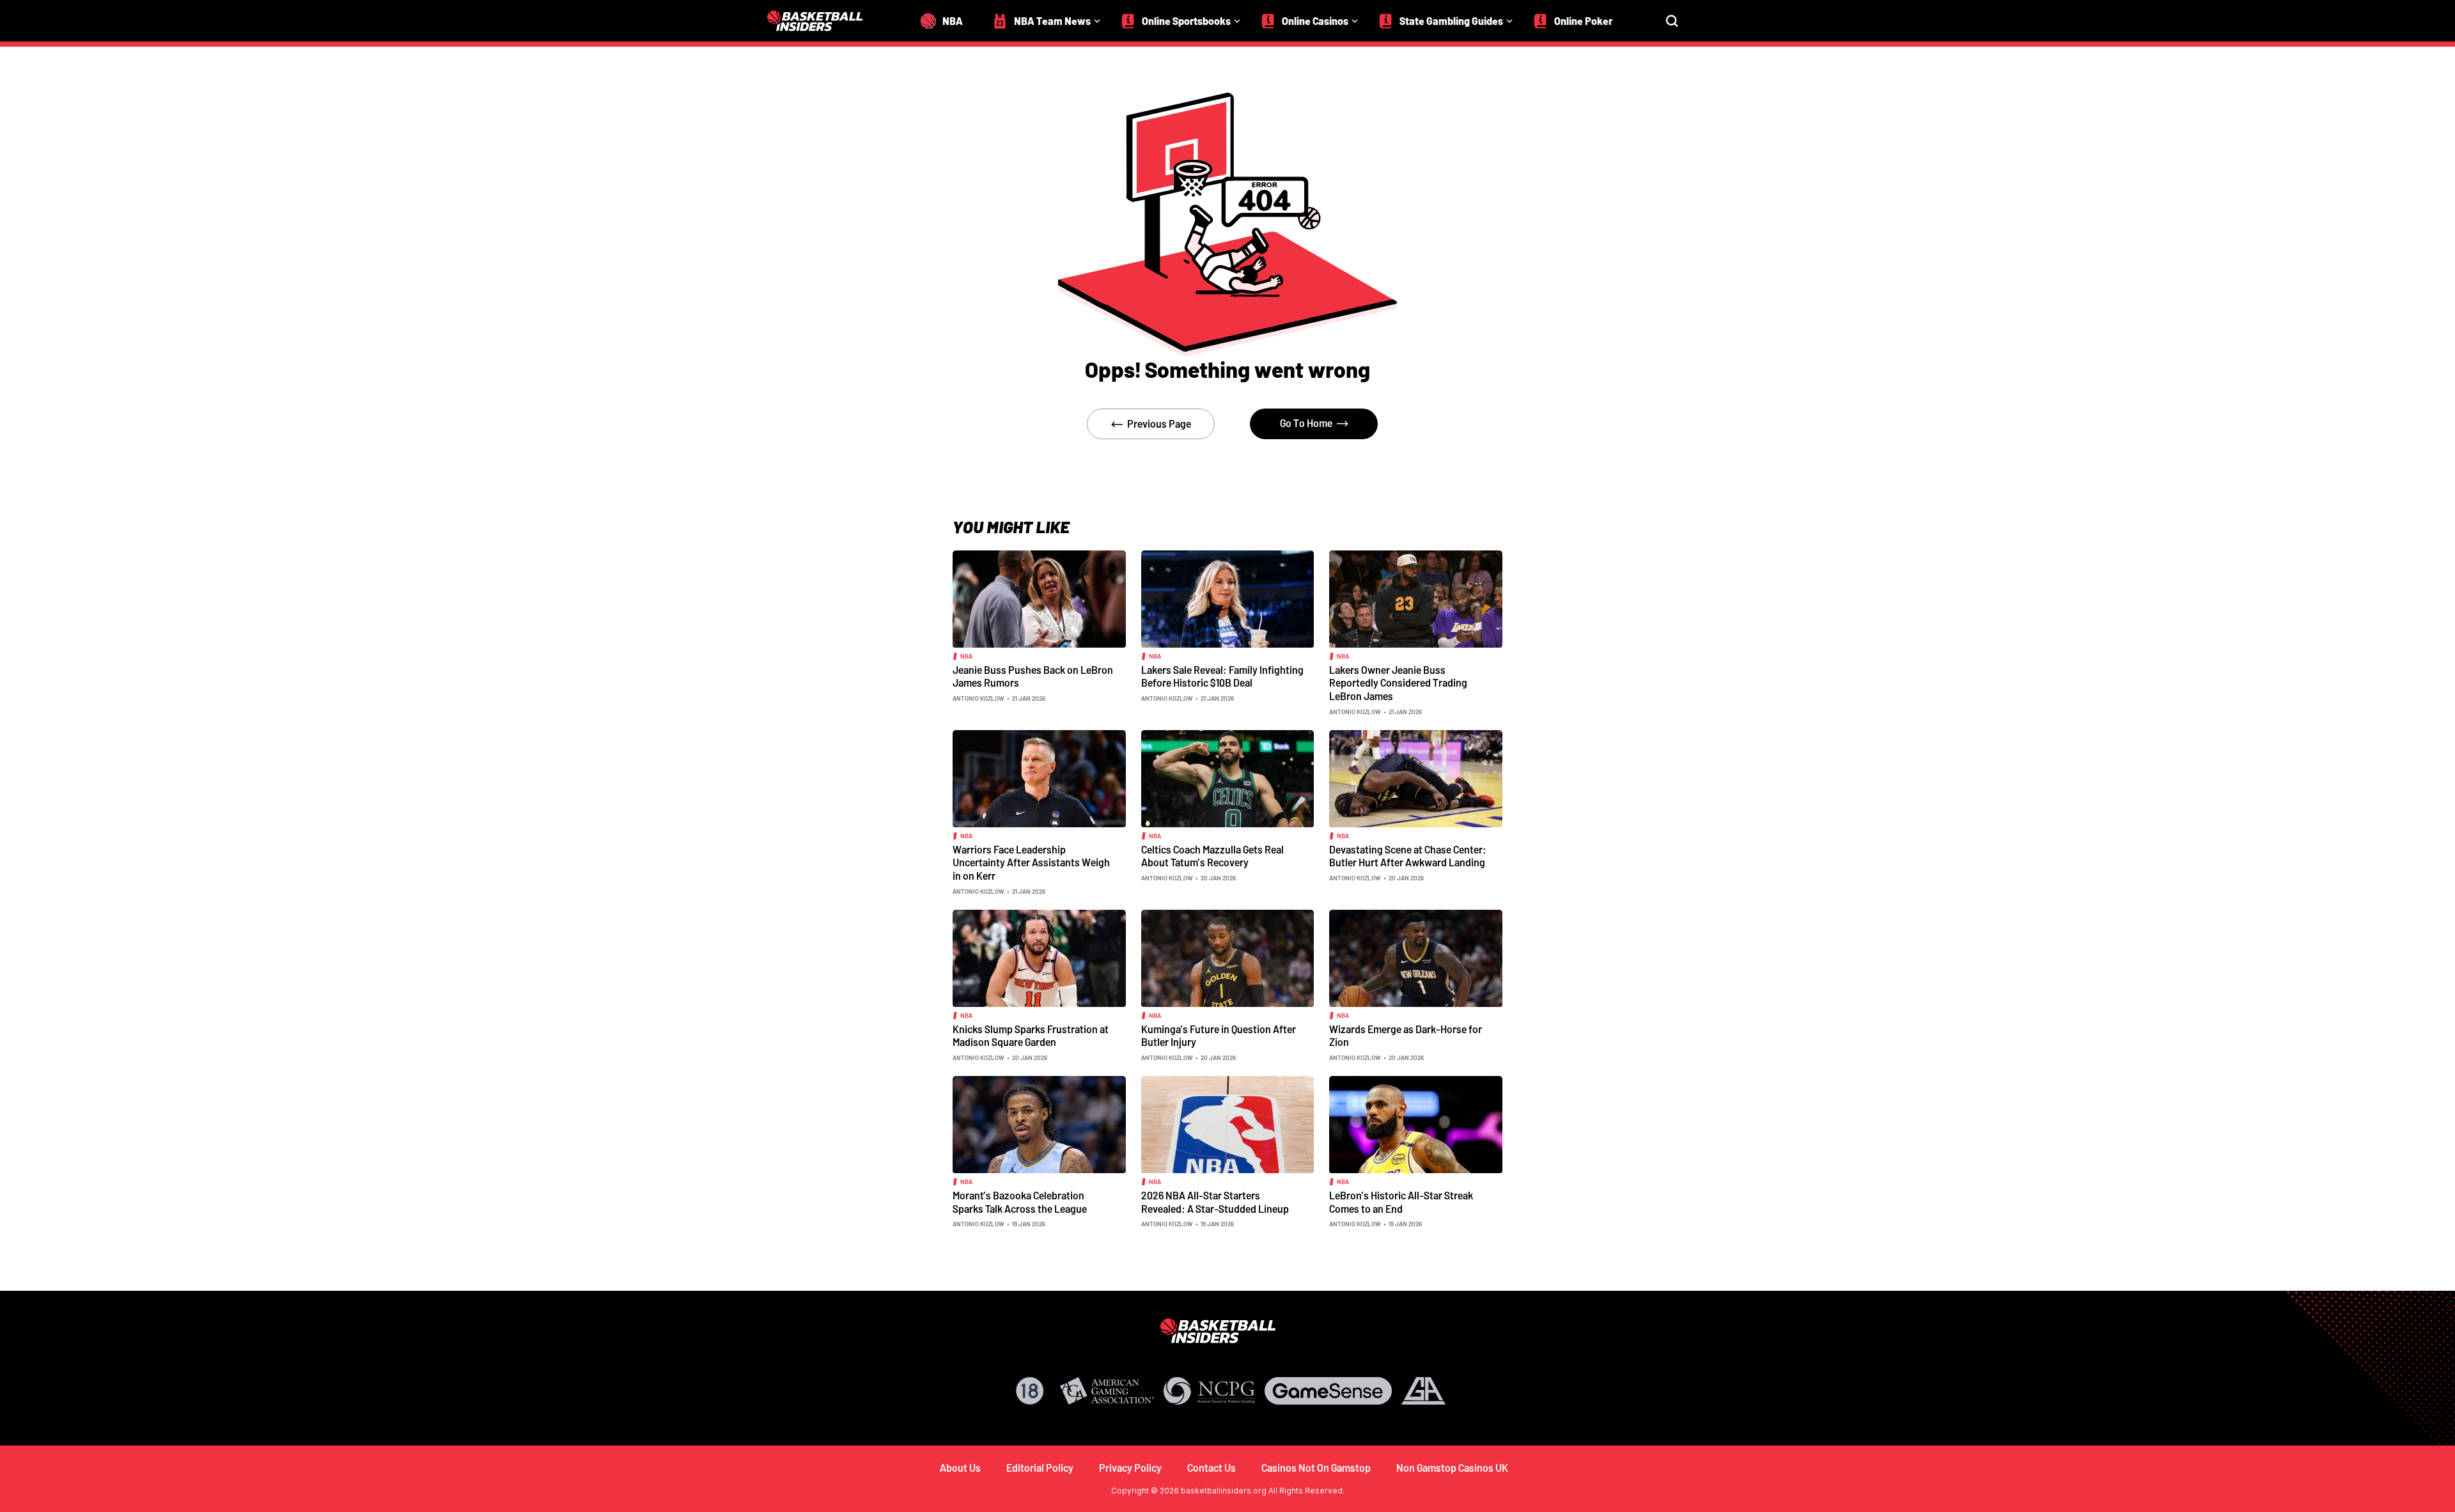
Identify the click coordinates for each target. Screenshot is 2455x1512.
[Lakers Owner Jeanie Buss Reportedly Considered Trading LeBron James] (1416, 598)
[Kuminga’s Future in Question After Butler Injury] (1228, 957)
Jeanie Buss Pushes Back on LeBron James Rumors (1033, 676)
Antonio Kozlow (978, 698)
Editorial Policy (1040, 1468)
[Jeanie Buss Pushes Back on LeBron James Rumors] (1039, 598)
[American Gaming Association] (1107, 1391)
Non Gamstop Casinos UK (1452, 1468)
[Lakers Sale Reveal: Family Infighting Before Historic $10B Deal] (1228, 598)
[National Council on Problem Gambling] (1210, 1391)
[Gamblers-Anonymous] (1423, 1391)
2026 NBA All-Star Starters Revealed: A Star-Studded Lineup (1215, 1202)
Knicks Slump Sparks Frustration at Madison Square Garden (1031, 1036)
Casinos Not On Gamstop (1316, 1468)
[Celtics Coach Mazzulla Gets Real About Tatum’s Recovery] (1228, 777)
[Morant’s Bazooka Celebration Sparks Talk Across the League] (1039, 1123)
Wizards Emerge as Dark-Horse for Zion (1406, 1036)
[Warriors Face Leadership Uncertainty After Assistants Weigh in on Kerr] (1039, 777)
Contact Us (1212, 1468)
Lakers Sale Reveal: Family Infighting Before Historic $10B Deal (1222, 676)
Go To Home (1306, 423)
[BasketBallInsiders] (823, 21)
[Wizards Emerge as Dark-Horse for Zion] (1416, 957)
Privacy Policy (1130, 1468)
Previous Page (1159, 424)
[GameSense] (1328, 1391)
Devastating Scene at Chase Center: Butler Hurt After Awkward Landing (1408, 856)
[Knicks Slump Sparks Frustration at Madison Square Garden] (1039, 957)
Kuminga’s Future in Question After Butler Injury (1219, 1036)
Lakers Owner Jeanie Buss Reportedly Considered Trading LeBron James (1398, 683)
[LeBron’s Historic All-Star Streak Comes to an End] (1416, 1123)
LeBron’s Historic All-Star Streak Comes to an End (1401, 1202)
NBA (966, 656)
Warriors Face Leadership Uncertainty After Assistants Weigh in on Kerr (1031, 862)
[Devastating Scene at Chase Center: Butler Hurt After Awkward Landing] (1416, 777)
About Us (960, 1468)
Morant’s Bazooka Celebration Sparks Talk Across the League (1020, 1202)
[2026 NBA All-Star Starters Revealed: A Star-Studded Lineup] (1228, 1123)
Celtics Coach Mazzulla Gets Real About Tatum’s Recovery (1212, 856)
